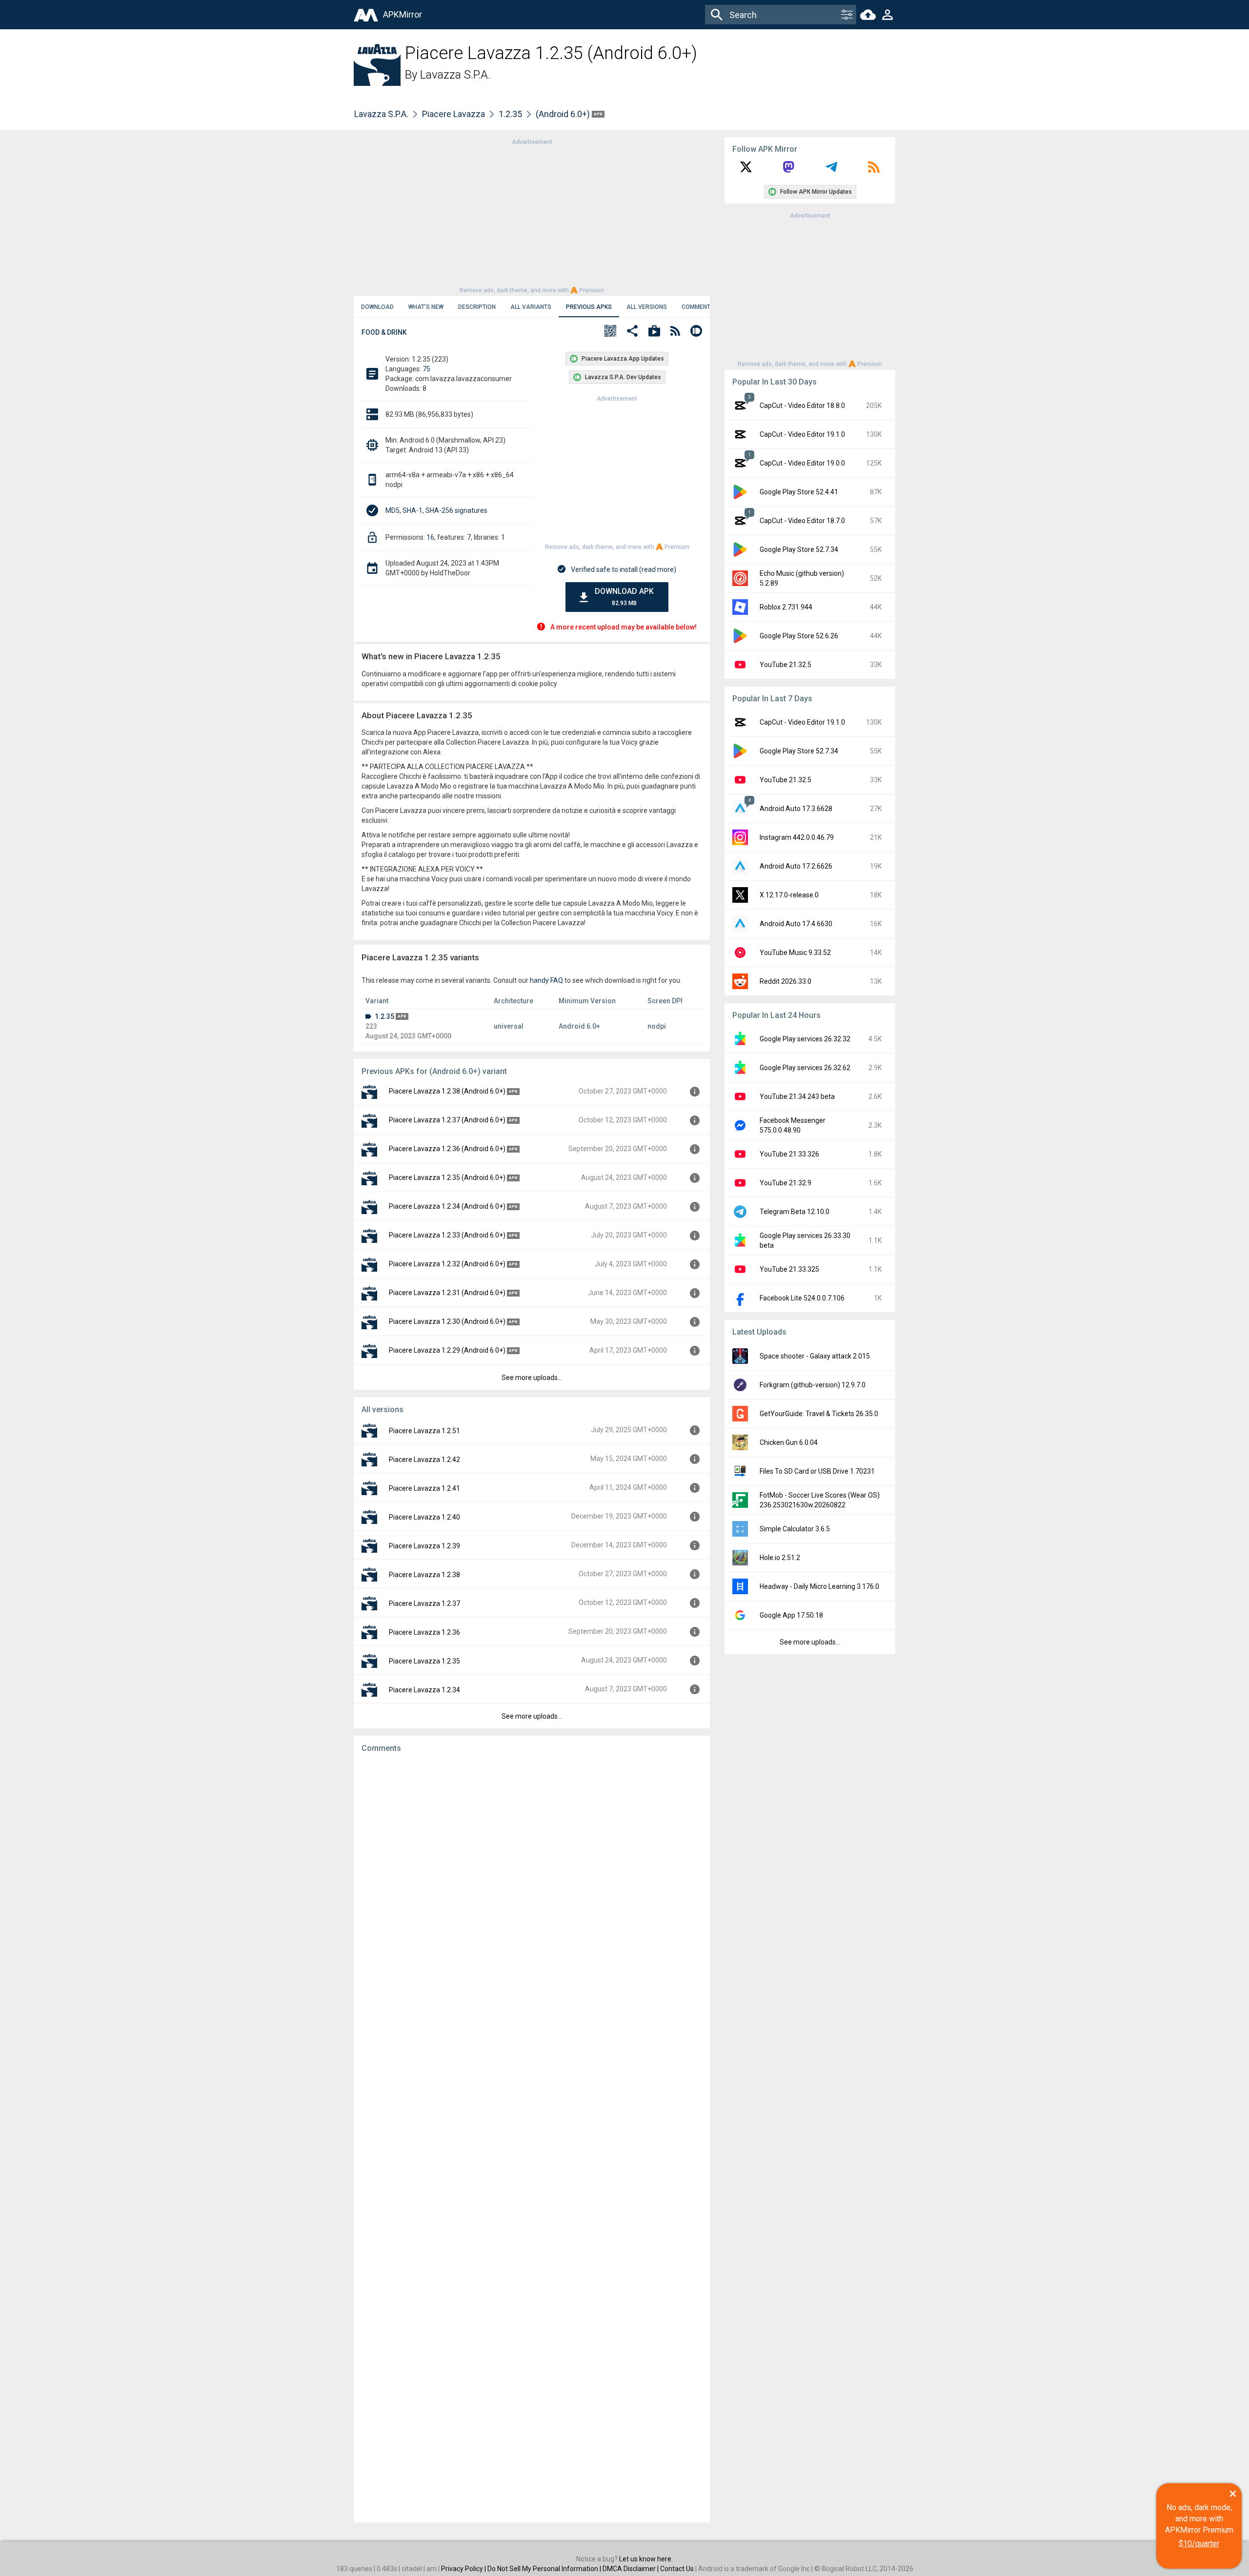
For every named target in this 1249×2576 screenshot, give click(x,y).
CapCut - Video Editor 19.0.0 (802, 463)
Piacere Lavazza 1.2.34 (424, 1690)
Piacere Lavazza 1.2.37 (424, 1603)
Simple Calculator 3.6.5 (795, 1529)
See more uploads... (532, 1378)
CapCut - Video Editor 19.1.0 (802, 434)
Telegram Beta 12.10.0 (795, 1212)
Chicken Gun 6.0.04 (789, 1442)
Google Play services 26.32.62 (805, 1068)
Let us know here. (646, 2559)
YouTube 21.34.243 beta (797, 1096)
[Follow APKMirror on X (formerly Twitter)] (746, 170)
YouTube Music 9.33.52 (795, 953)
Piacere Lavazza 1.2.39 (424, 1546)
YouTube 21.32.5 (786, 665)
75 (426, 369)
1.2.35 (510, 114)
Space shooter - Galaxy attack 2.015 (815, 1356)
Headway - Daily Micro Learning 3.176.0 (819, 1586)
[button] (610, 332)
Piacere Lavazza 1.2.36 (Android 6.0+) (447, 1149)
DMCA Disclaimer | (631, 2569)
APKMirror (403, 14)
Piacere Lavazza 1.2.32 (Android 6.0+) (447, 1264)
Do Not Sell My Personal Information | (545, 2569)
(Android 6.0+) (564, 114)
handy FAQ (546, 980)
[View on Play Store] (654, 332)
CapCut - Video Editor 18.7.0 (802, 521)
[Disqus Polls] (532, 1884)
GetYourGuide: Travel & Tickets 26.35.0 (819, 1414)
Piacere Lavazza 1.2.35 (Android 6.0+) (447, 1177)
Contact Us (677, 2569)
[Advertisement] (532, 215)
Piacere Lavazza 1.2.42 (424, 1460)
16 (430, 537)
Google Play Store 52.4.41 (799, 492)
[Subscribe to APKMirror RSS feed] (874, 170)
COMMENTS (698, 307)
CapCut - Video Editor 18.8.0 (802, 406)
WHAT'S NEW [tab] (426, 307)
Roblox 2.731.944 (786, 607)
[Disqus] (532, 2138)
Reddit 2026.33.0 (786, 981)
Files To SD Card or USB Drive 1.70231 (817, 1471)
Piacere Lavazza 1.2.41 (424, 1488)
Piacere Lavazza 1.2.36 (424, 1632)
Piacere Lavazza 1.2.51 (424, 1431)
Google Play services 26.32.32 (805, 1039)
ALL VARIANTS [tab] (531, 307)
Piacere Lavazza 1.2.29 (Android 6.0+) (447, 1350)
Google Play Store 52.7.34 (799, 549)
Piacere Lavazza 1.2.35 (424, 1661)
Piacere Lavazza (453, 114)
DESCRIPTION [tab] (477, 307)
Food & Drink (384, 332)
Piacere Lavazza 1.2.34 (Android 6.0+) (447, 1206)
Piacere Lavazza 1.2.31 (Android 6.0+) (447, 1293)
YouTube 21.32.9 (786, 1183)
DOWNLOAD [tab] (377, 307)
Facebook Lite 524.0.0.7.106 (802, 1298)
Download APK (624, 597)
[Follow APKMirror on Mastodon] (788, 170)
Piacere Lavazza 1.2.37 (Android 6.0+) (447, 1120)
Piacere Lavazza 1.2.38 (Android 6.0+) (447, 1091)
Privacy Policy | (464, 2569)
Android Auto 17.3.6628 (796, 809)
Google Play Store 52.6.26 (799, 636)
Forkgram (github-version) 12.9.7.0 (813, 1385)
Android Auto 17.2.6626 (796, 866)
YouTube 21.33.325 (789, 1269)
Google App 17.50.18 (791, 1615)
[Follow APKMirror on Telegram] (831, 170)
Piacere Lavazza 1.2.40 (424, 1517)
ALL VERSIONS (647, 307)
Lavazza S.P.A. (455, 75)
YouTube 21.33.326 (789, 1154)
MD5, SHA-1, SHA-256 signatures (436, 510)
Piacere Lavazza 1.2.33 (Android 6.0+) (447, 1235)
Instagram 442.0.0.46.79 (797, 837)
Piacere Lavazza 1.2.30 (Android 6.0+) (447, 1321)
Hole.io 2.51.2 (780, 1558)
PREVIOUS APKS (589, 307)
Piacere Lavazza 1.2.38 (424, 1575)
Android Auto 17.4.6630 (796, 924)
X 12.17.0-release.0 (789, 895)
